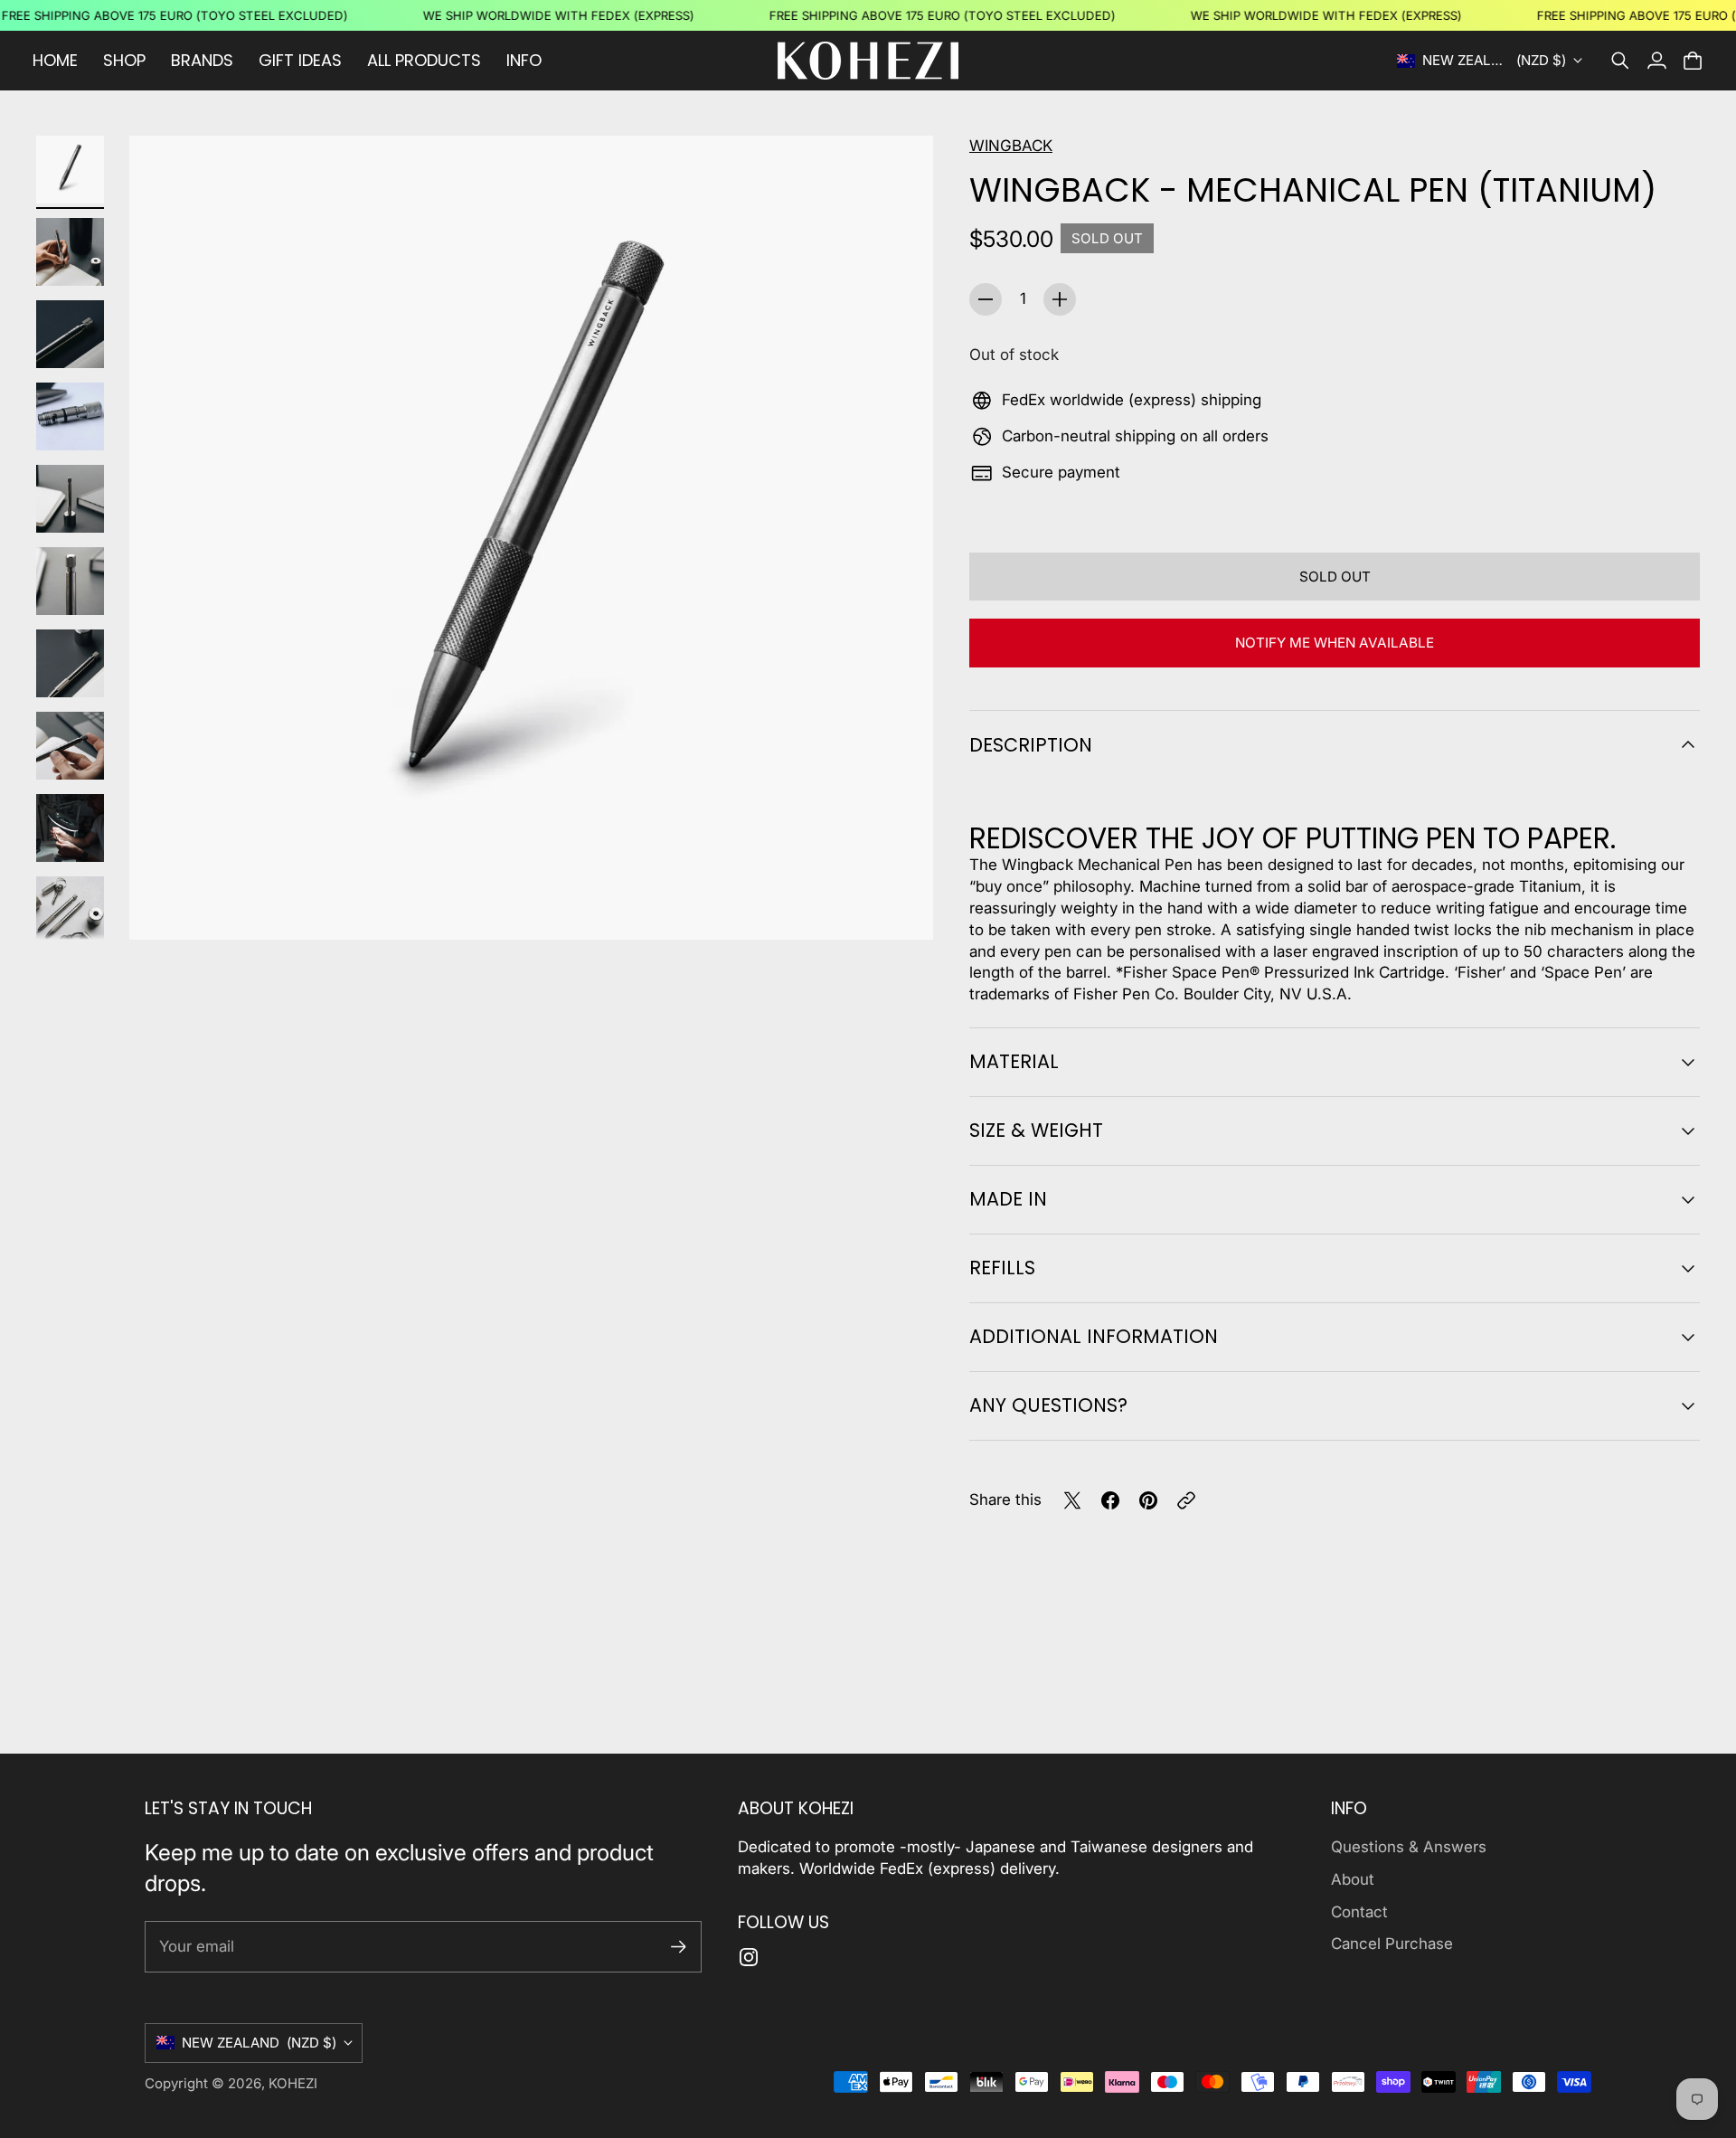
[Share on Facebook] (1110, 1500)
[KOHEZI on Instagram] (749, 1957)
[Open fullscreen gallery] (899, 905)
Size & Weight (1036, 1130)
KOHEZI (293, 2083)
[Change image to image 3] (70, 334)
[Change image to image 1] (70, 170)
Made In (1008, 1199)
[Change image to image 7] (70, 663)
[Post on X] (1072, 1500)
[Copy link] (1186, 1500)
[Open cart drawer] (1693, 61)
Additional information (1094, 1336)
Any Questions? (1048, 1405)
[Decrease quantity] (986, 299)
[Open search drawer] (1620, 61)
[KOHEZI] (868, 61)
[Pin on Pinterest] (1148, 1500)
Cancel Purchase (1392, 1944)
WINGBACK (1011, 146)
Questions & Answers (1409, 1847)
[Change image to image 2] (70, 252)
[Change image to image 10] (70, 910)
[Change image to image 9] (70, 828)
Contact (1359, 1912)
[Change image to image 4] (70, 416)
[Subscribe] (679, 1947)
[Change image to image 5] (70, 499)
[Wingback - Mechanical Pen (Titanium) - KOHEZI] (531, 538)
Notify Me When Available (1335, 643)
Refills (1002, 1268)
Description (1031, 745)
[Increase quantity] (1060, 299)
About (1353, 1879)
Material (1014, 1061)
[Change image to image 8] (70, 746)
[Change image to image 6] (70, 581)
